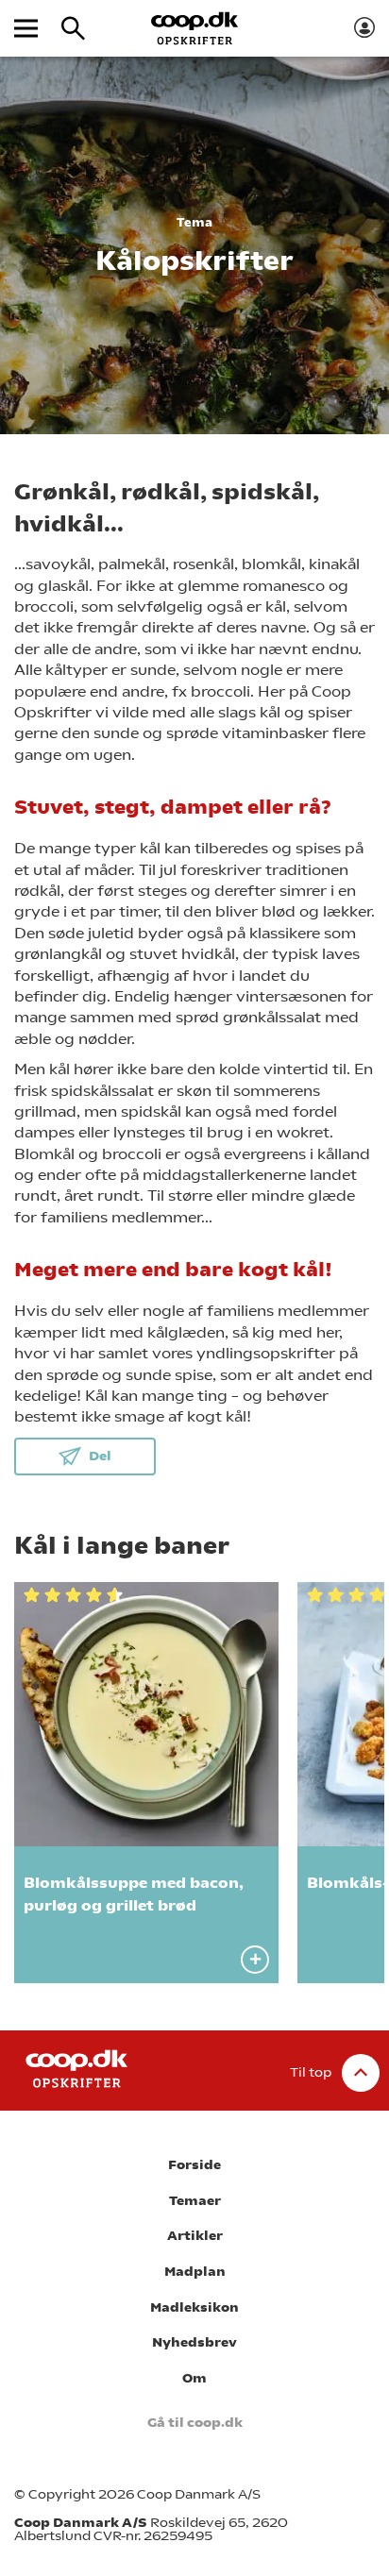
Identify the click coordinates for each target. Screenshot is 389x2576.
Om (194, 2378)
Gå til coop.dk (195, 2423)
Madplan (195, 2272)
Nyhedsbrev (194, 2342)
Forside (194, 2165)
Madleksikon (194, 2307)
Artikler (195, 2236)
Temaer (195, 2201)
